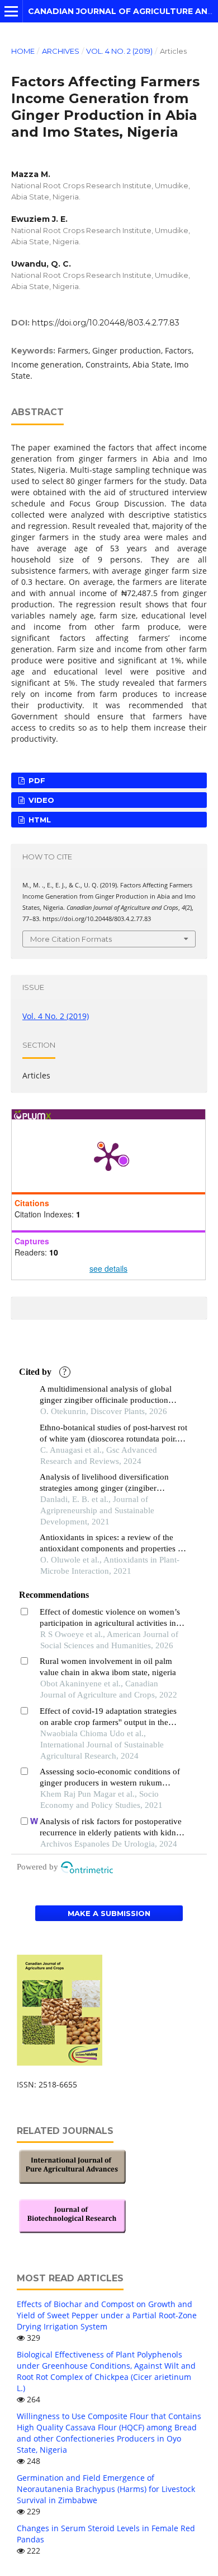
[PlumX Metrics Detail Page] (108, 1156)
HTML (39, 820)
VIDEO (40, 800)
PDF (36, 780)
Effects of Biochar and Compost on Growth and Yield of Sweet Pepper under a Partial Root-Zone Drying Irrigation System (107, 2315)
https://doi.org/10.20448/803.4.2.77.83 (106, 323)
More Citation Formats (71, 939)
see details (108, 1268)
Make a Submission (109, 1913)
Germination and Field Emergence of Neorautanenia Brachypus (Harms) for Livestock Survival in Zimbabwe (106, 2489)
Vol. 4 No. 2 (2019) (119, 51)
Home (23, 51)
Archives (61, 51)
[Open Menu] (11, 11)
